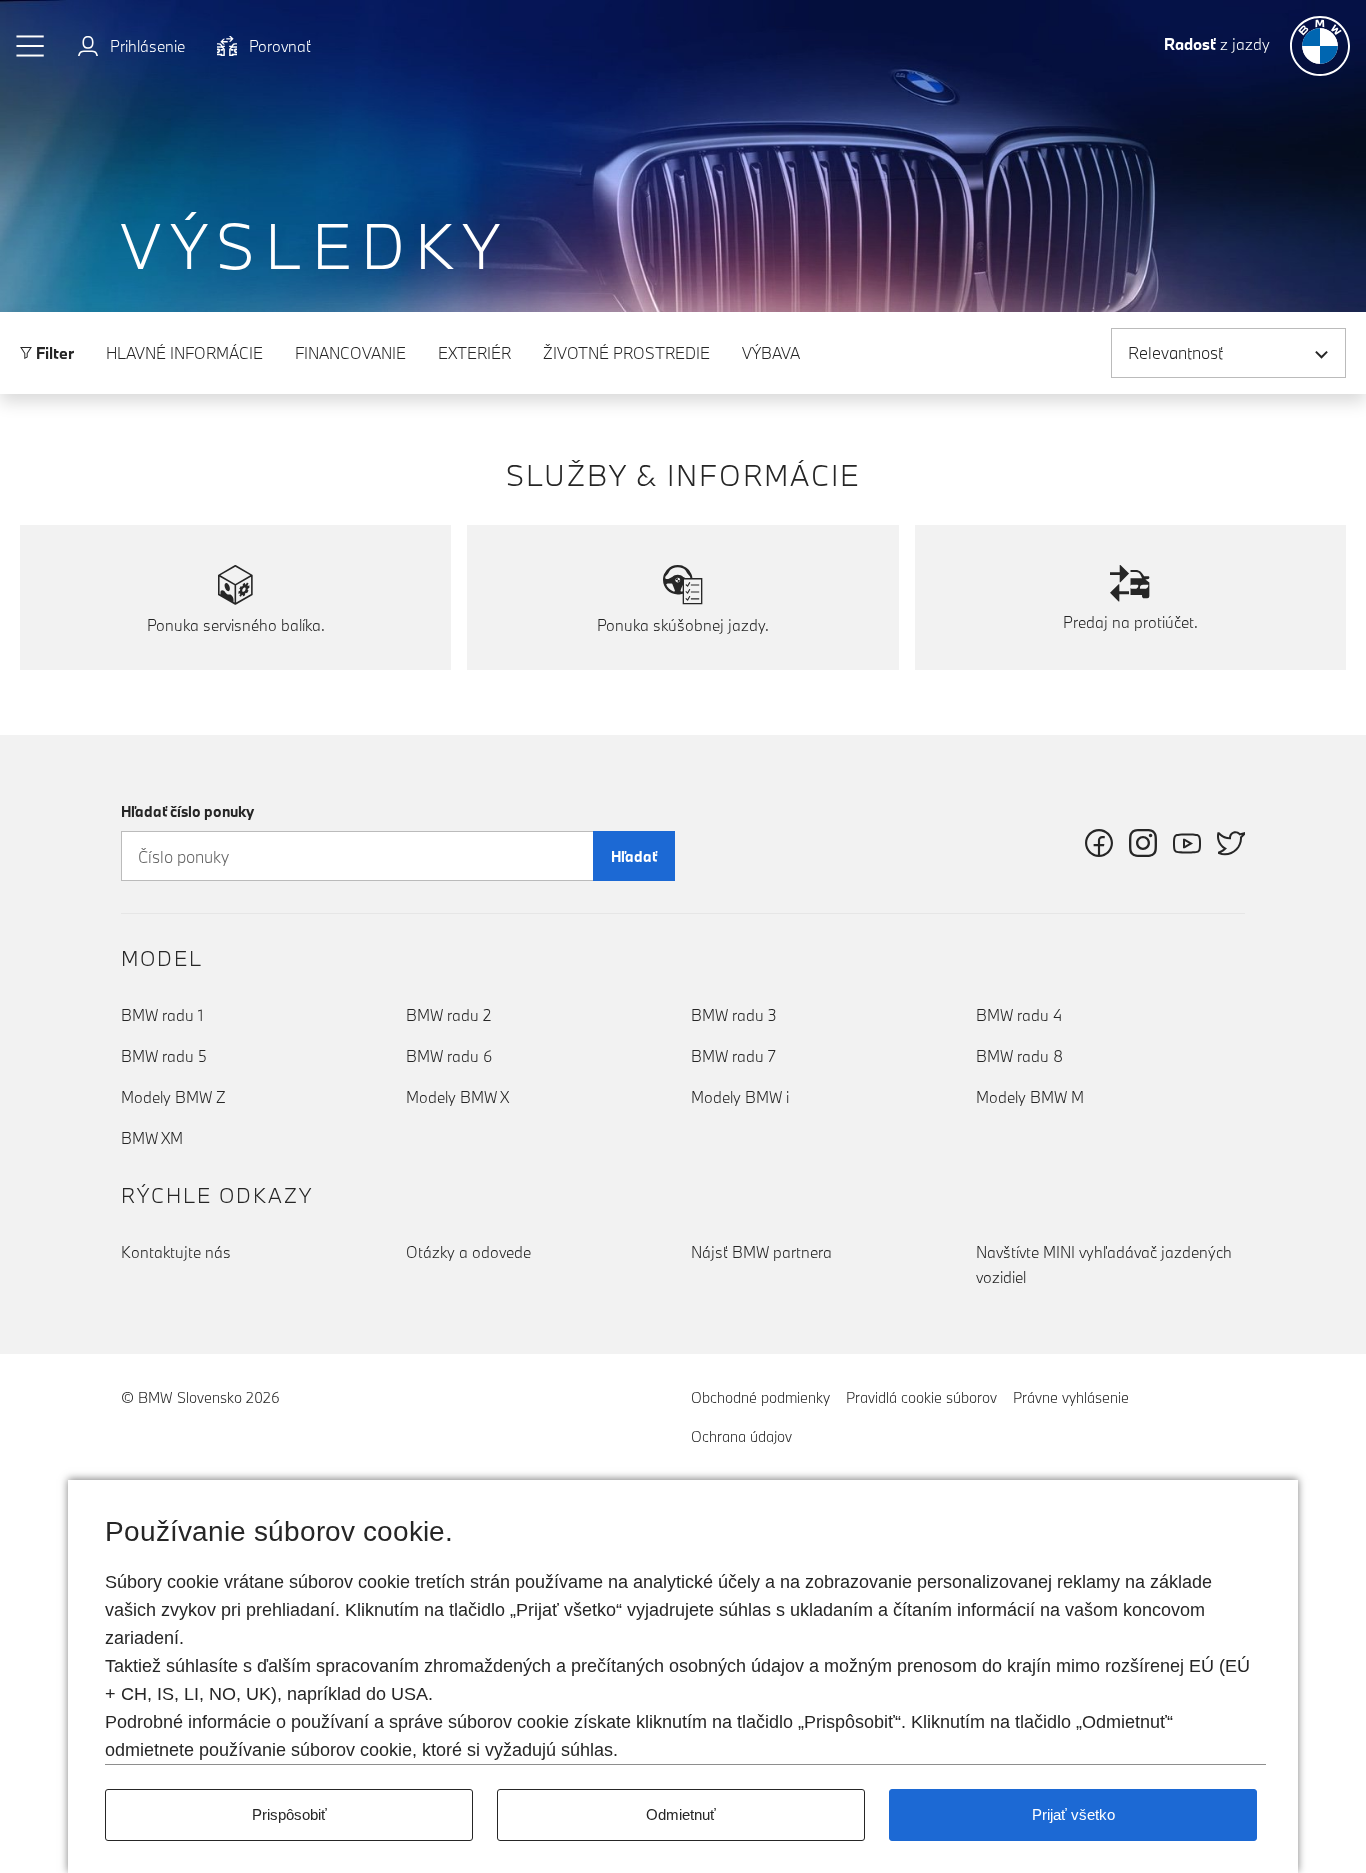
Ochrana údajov (741, 1436)
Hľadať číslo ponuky (187, 811)
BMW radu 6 (449, 1056)
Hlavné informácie (184, 353)
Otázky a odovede (468, 1252)
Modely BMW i (740, 1097)
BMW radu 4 (1019, 1015)
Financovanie (350, 353)
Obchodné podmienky (760, 1397)
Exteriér (474, 353)
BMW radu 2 (448, 1015)
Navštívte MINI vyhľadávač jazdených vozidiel (1104, 1264)
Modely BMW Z (173, 1097)
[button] (31, 46)
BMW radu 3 (734, 1015)
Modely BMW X (457, 1097)
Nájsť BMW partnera (761, 1252)
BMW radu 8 (1019, 1056)
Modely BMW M (1030, 1097)
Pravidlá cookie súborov (921, 1397)
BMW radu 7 (733, 1056)
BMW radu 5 (164, 1056)
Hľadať (634, 856)
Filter (53, 353)
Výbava (771, 353)
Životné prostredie (626, 353)
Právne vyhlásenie (1071, 1397)
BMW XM (152, 1138)
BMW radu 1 (162, 1015)
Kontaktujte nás (176, 1252)
